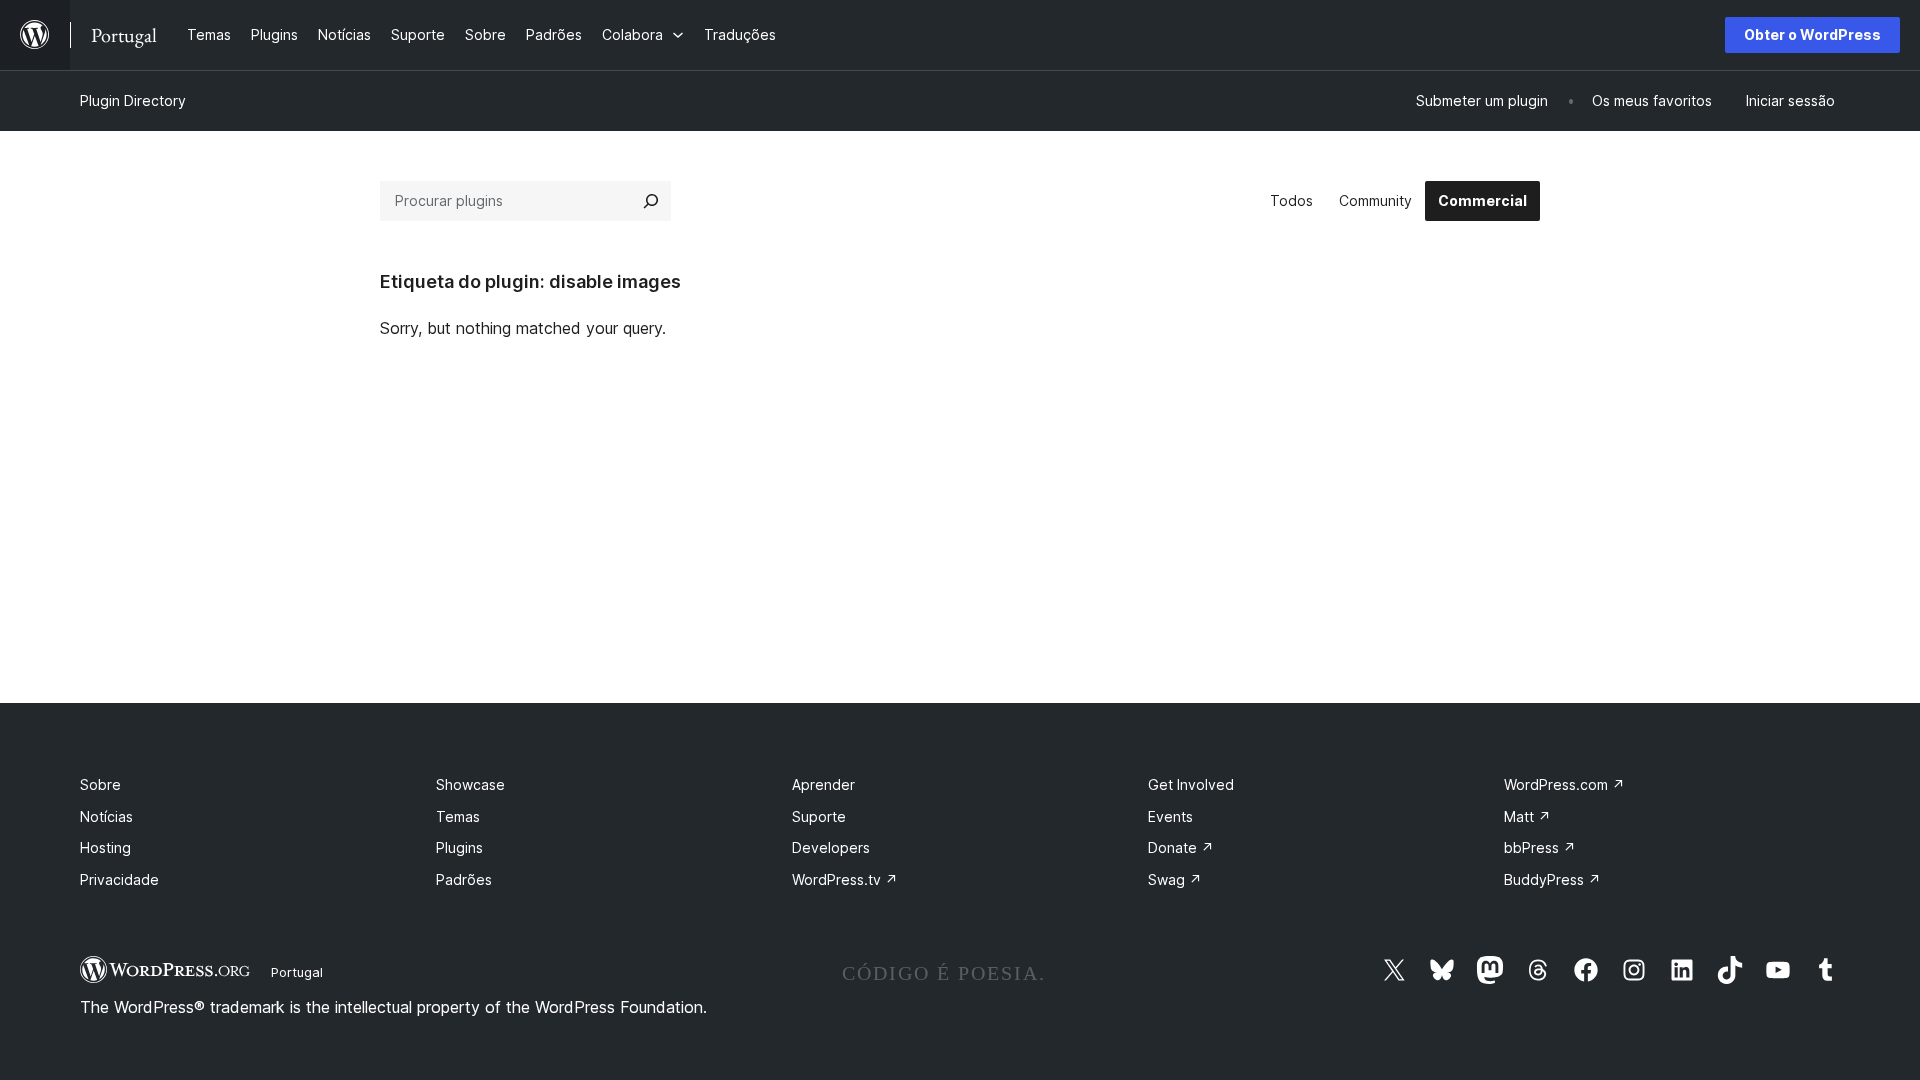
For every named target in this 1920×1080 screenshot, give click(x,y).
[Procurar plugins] (651, 201)
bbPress (1540, 847)
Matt (1527, 816)
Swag (1175, 879)
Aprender (823, 784)
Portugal (297, 972)
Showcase (470, 784)
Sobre (100, 784)
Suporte (819, 816)
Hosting (105, 847)
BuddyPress (1552, 879)
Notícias (106, 816)
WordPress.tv (845, 879)
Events (1170, 816)
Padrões (464, 879)
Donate (1181, 847)
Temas (458, 816)
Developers (831, 847)
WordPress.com (1564, 784)
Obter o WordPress (1812, 34)
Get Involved (1191, 784)
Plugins (459, 847)
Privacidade (119, 879)
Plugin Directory (133, 100)
